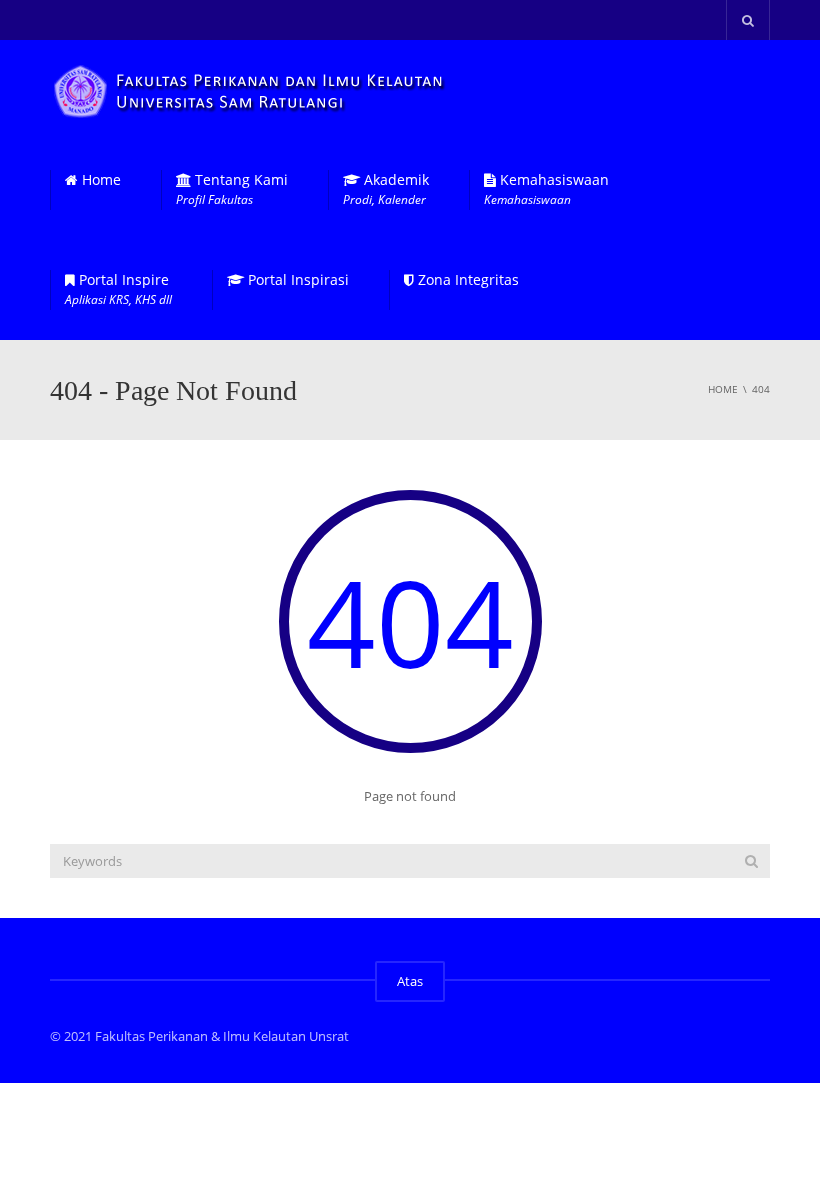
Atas (410, 981)
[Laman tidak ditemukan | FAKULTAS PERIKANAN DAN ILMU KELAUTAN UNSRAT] (251, 90)
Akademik (386, 189)
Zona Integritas (466, 280)
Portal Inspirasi (296, 280)
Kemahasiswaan (546, 189)
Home (99, 180)
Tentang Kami (232, 189)
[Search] (751, 861)
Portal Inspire (118, 289)
